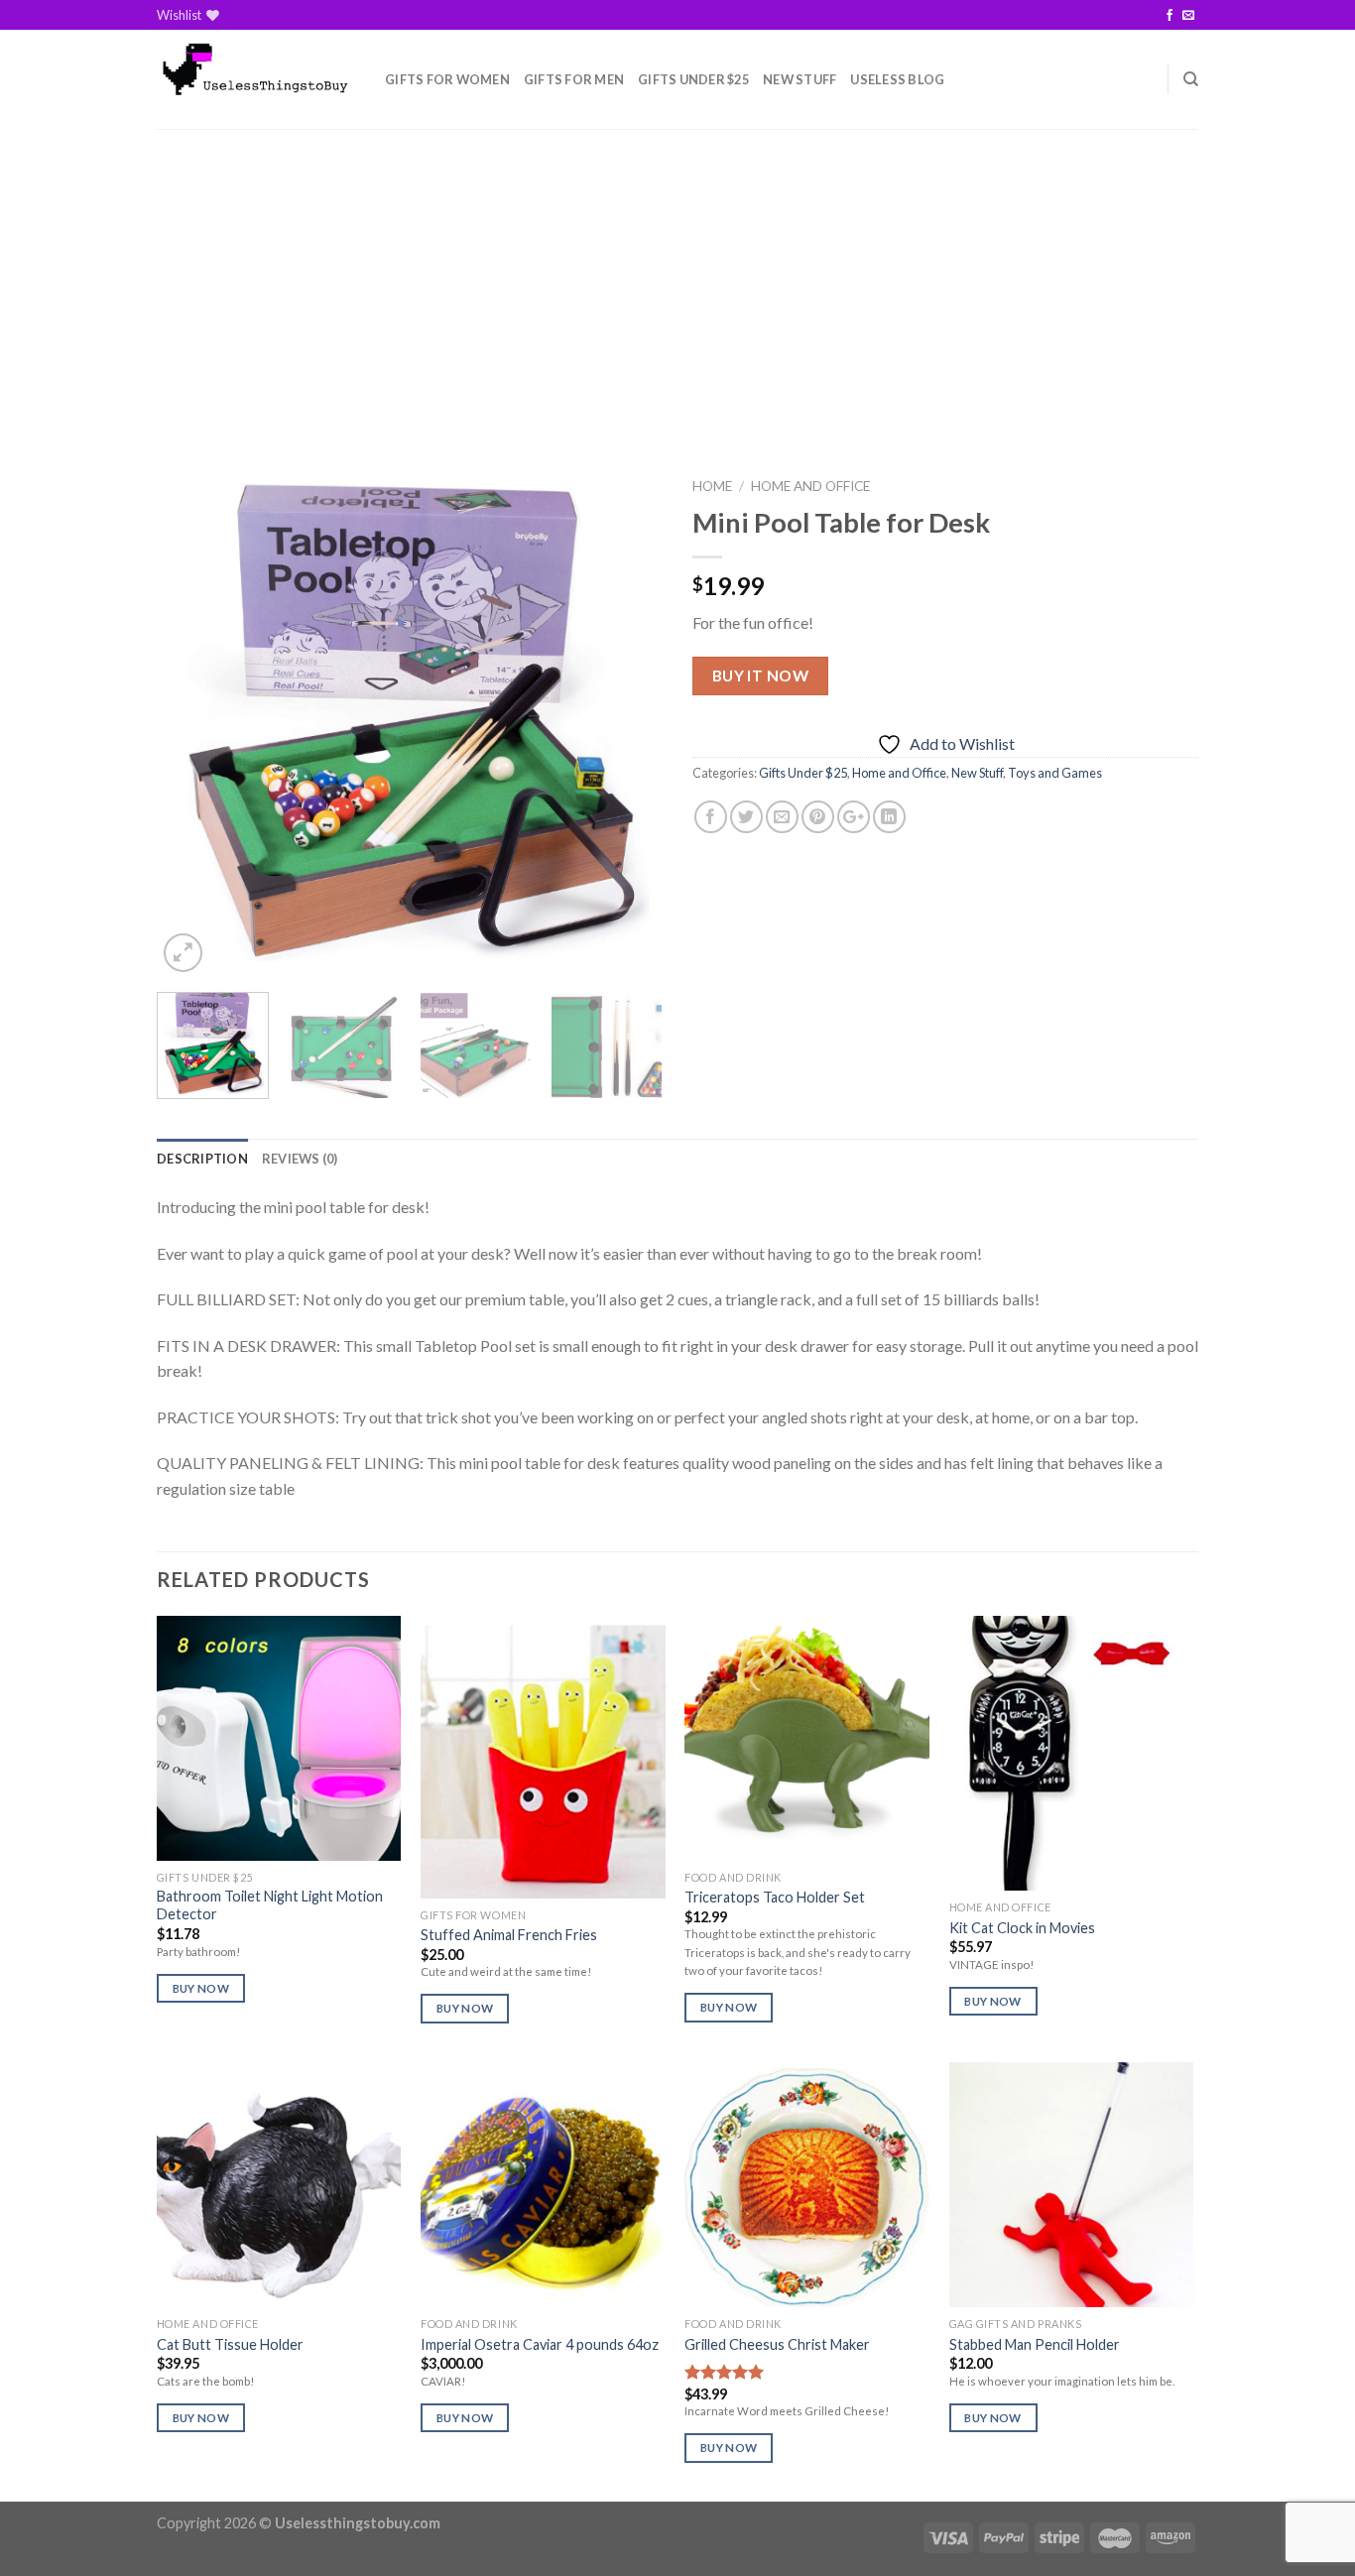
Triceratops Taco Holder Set (775, 1897)
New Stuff (800, 79)
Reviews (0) (300, 1159)
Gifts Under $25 (803, 773)
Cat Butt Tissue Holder (230, 2344)
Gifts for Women (447, 79)
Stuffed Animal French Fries (509, 1935)
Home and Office (810, 486)
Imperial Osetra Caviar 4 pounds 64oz (540, 2344)
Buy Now (201, 1988)
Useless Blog (897, 79)
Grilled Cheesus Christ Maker (777, 2344)
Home (712, 486)
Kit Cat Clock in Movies (1022, 1928)
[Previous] (191, 722)
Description (202, 1159)
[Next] (628, 722)
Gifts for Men (574, 79)
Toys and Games (1055, 773)
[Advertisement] (677, 278)
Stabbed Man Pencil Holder (1035, 2344)
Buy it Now (761, 675)
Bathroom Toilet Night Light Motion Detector (270, 1905)
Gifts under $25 (693, 79)
